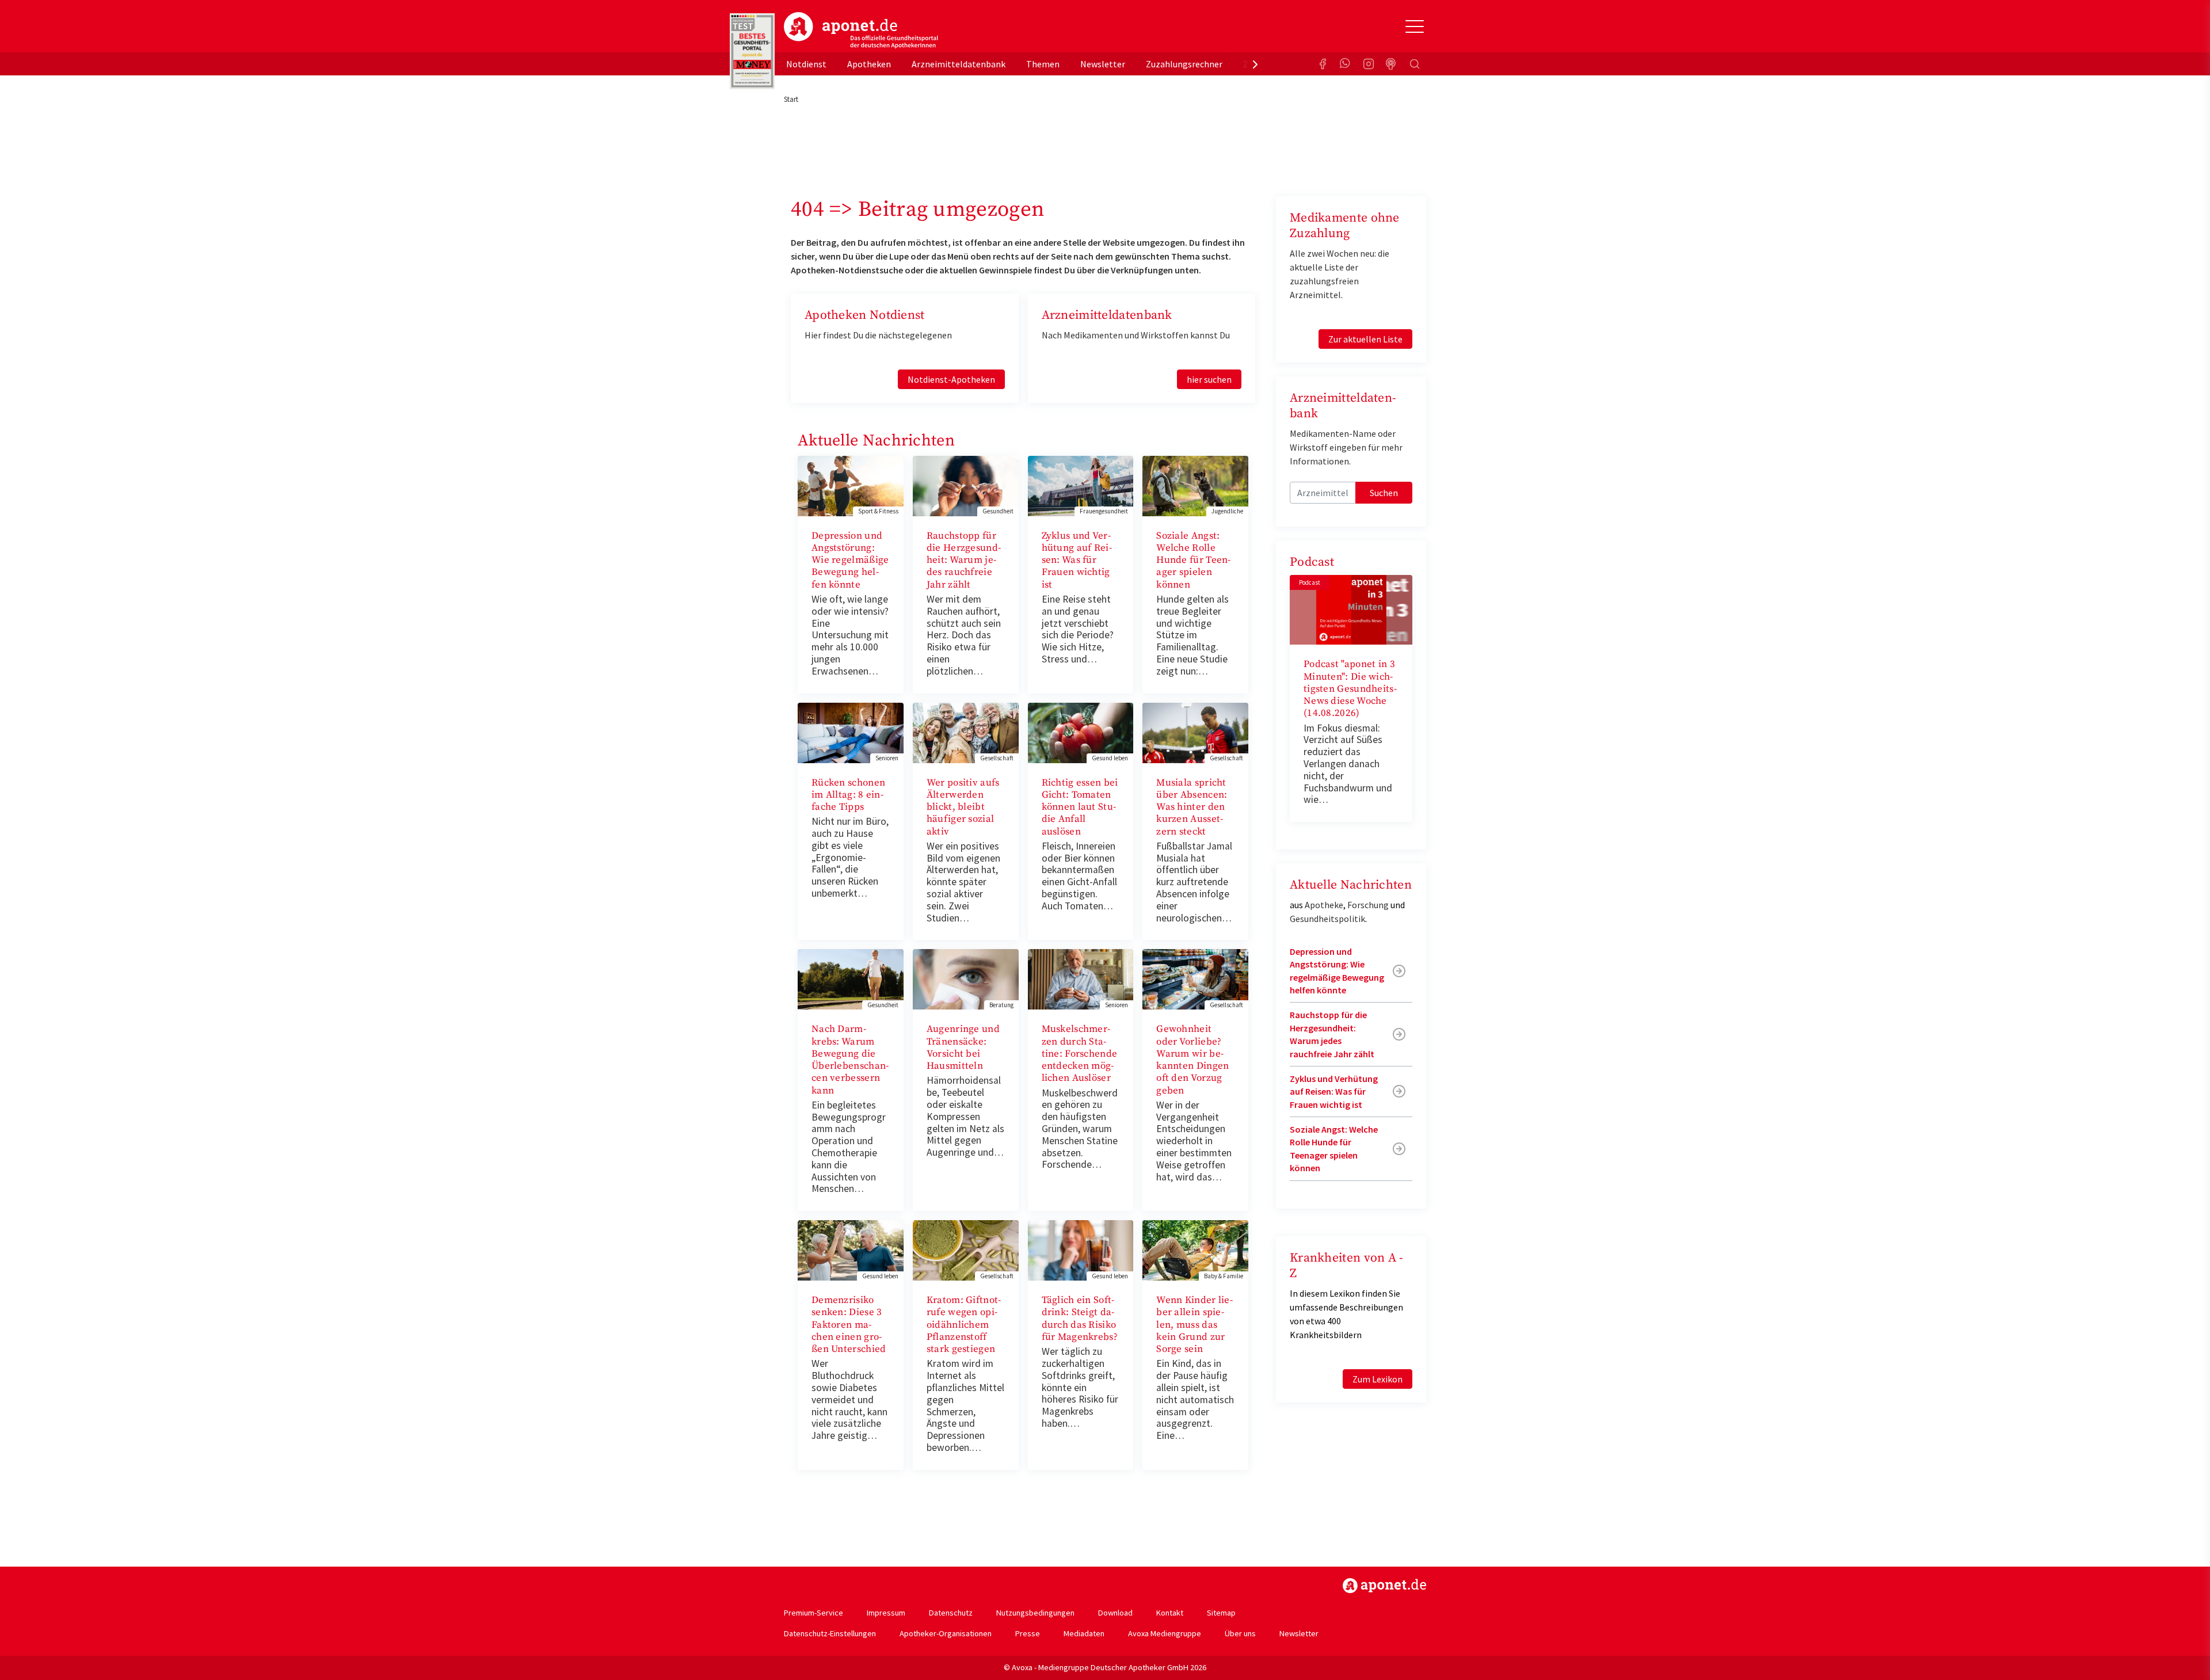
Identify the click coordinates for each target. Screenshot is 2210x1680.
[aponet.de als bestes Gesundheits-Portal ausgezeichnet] (752, 51)
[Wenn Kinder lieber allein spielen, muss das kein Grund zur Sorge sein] (1195, 1249)
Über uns (1240, 1633)
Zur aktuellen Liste (1365, 339)
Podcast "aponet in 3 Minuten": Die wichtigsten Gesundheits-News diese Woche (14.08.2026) (1350, 689)
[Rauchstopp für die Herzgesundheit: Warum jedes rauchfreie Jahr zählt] (966, 485)
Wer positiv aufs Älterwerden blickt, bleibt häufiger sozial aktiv (963, 807)
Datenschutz (951, 1613)
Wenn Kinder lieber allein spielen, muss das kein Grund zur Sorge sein (1194, 1325)
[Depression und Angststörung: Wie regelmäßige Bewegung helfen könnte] (851, 485)
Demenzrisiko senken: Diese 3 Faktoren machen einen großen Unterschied (849, 1325)
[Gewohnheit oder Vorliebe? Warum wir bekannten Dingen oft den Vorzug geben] (1195, 978)
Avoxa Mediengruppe (1165, 1633)
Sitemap (1221, 1613)
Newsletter (1103, 64)
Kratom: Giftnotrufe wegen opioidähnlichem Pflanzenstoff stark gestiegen (964, 1325)
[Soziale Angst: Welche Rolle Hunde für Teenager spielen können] (1195, 485)
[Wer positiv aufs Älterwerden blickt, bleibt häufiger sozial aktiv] (966, 732)
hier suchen (1209, 379)
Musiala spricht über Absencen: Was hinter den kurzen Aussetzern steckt (1192, 807)
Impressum (886, 1613)
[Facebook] (1323, 64)
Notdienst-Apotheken (951, 379)
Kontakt (1170, 1613)
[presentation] (1255, 64)
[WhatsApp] (1346, 64)
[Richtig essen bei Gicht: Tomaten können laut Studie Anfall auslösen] (1081, 732)
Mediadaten (1084, 1633)
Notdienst (806, 64)
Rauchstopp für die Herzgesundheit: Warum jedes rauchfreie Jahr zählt (964, 560)
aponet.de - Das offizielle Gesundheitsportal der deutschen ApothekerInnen (861, 31)
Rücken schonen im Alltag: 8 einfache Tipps (848, 795)
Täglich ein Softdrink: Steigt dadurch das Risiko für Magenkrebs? (1080, 1319)
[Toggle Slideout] (1415, 26)
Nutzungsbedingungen (1035, 1613)
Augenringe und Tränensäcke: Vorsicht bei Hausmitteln (963, 1047)
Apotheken (869, 64)
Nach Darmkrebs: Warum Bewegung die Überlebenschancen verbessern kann (850, 1060)
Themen (1043, 64)
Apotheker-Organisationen (946, 1633)
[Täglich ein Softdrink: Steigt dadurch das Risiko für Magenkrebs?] (1081, 1249)
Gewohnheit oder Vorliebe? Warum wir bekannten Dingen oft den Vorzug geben (1192, 1060)
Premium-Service (813, 1613)
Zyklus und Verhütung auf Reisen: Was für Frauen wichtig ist (1077, 560)
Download (1115, 1613)
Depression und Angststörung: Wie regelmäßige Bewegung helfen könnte (850, 560)
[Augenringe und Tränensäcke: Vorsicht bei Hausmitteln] (966, 978)
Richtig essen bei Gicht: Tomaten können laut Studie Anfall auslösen (1080, 807)
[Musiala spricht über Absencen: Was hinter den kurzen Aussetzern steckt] (1195, 732)
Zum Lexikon (1378, 1379)
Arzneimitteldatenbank (959, 64)
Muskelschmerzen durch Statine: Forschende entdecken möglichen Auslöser (1080, 1054)
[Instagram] (1369, 64)
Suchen (1384, 493)
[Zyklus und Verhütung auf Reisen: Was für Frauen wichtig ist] (1081, 485)
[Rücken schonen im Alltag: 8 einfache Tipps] (851, 732)
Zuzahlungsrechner (1184, 64)
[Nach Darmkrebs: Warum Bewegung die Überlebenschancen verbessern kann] (851, 978)
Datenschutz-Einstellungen (830, 1633)
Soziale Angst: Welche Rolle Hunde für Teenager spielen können (1193, 560)
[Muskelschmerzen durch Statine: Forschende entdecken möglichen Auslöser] (1081, 978)
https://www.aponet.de (1384, 1586)
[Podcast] (1392, 64)
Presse (1028, 1633)
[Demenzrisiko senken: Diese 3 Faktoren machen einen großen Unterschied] (851, 1249)
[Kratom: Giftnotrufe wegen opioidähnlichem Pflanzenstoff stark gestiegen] (966, 1249)
